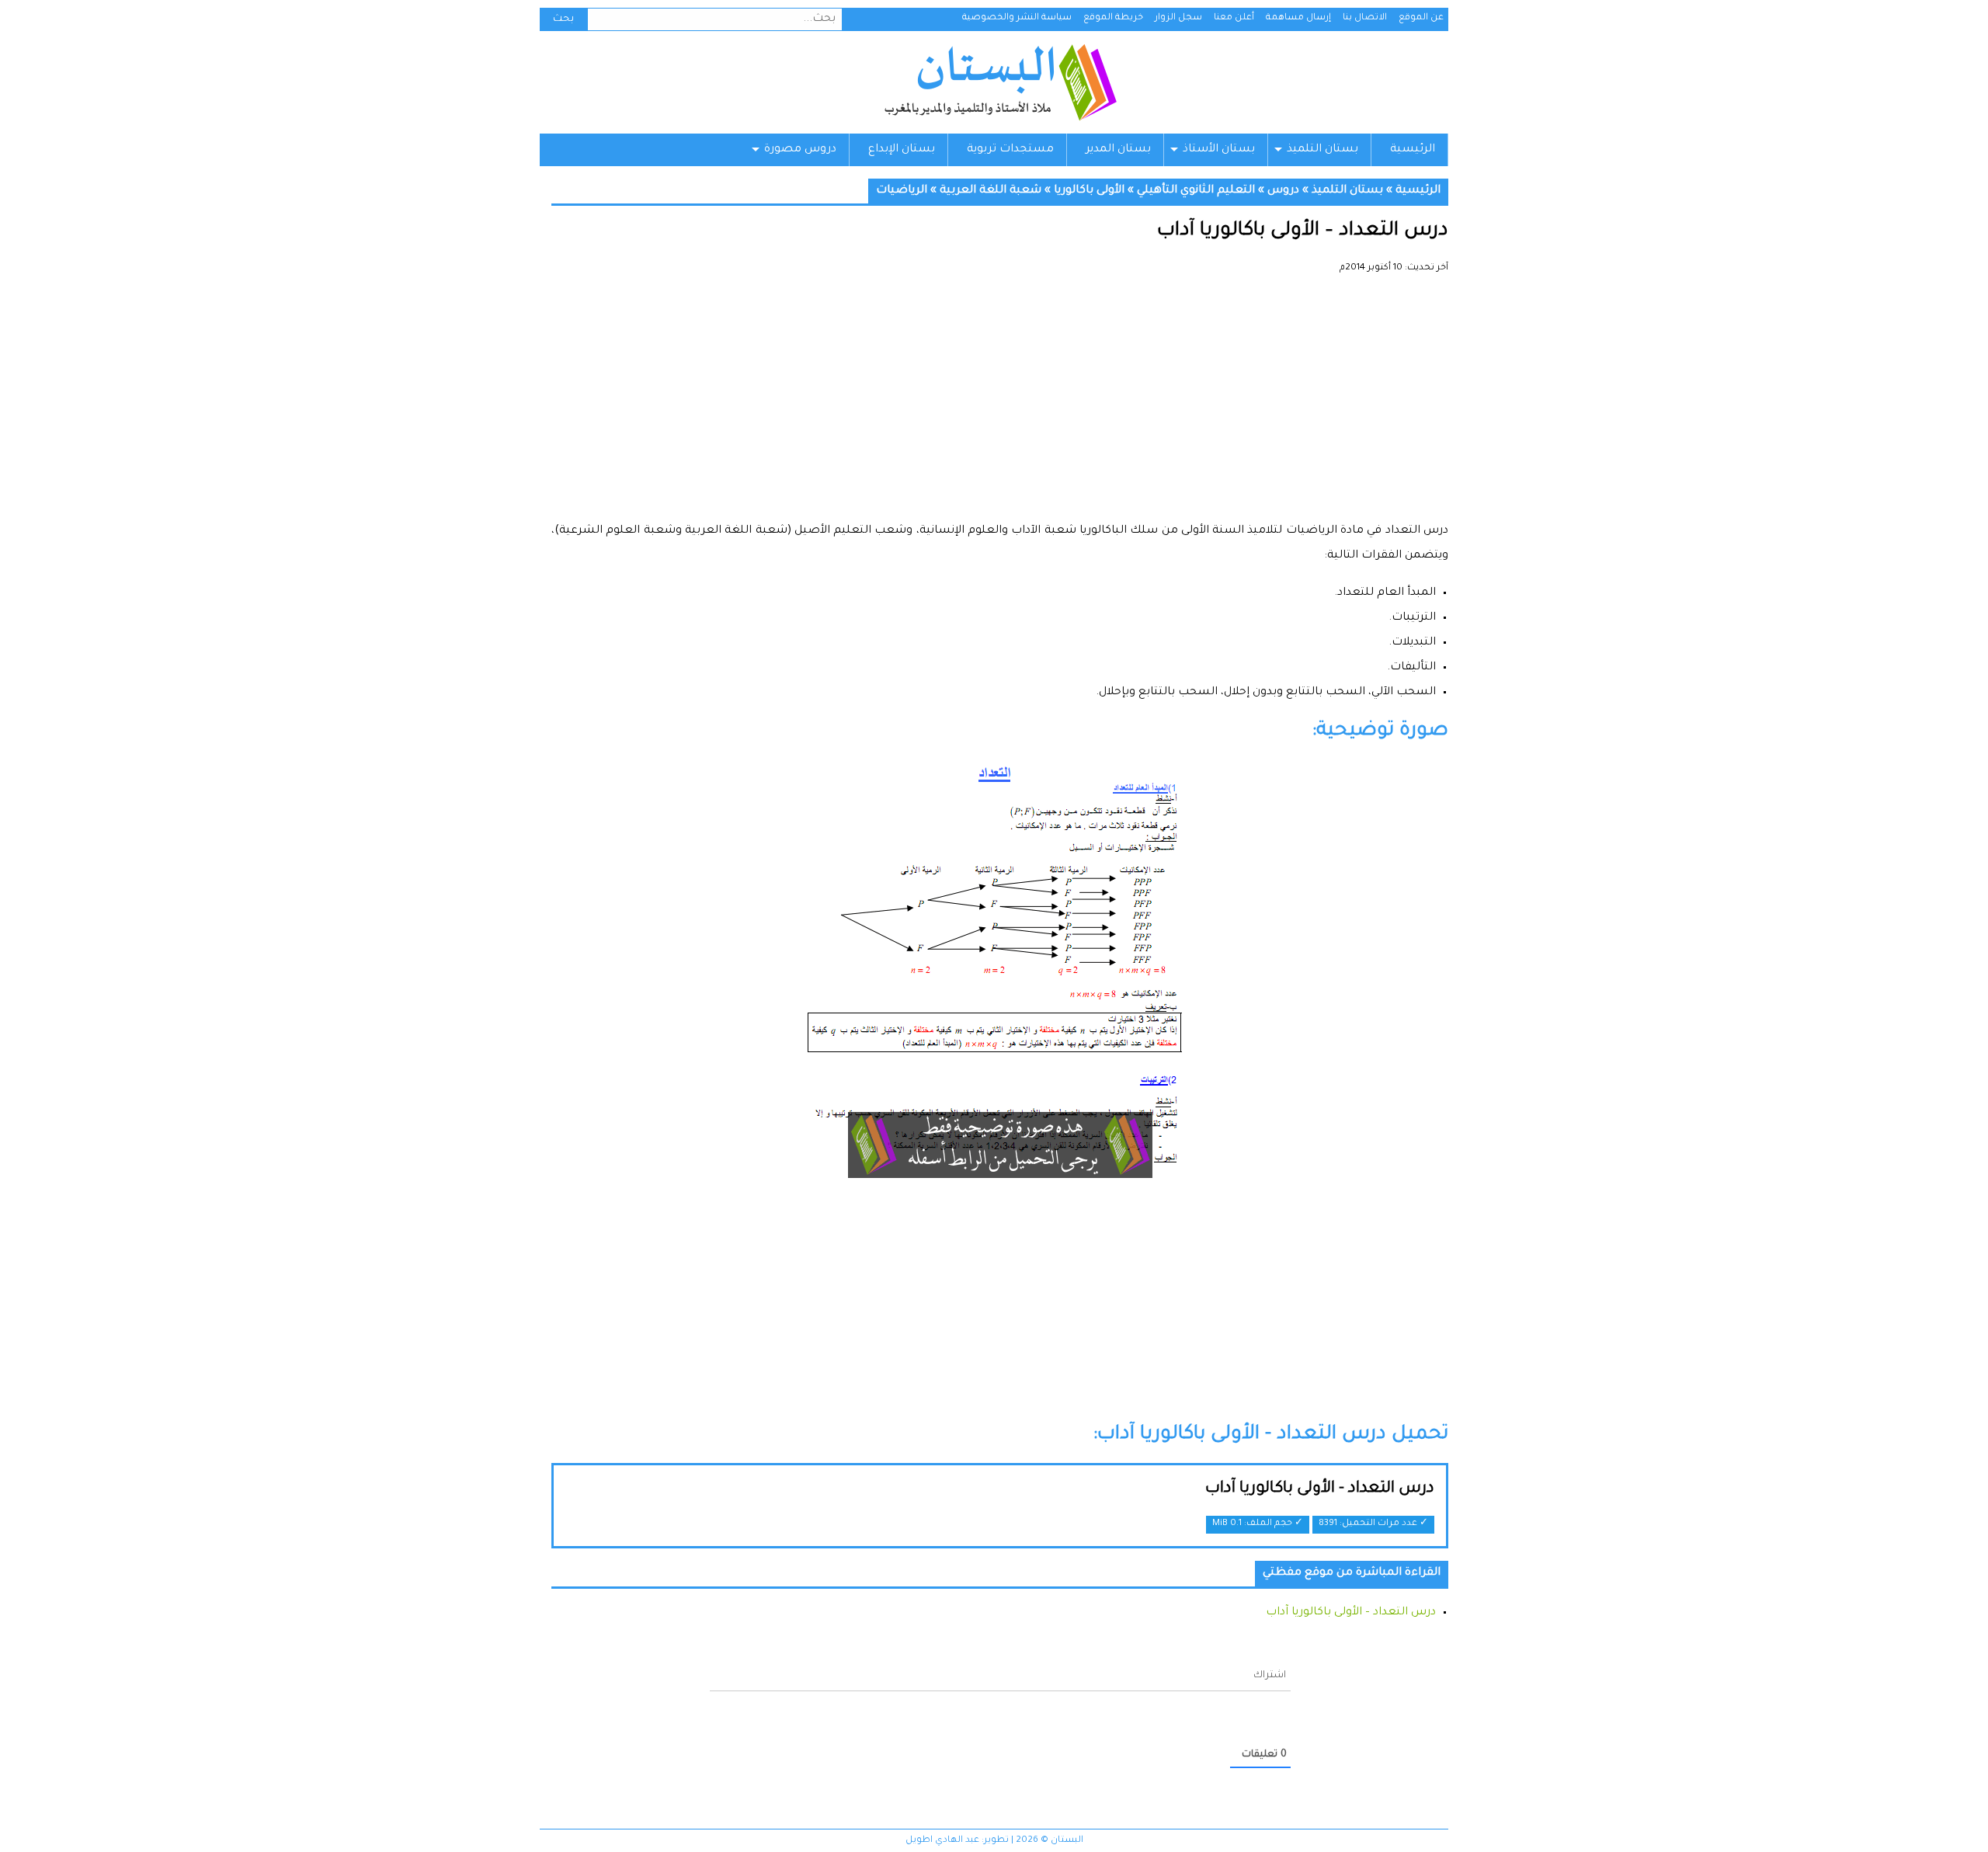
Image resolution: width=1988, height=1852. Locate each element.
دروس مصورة (800, 150)
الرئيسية (1413, 150)
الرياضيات (902, 191)
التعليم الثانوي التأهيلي (1196, 191)
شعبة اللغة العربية (991, 191)
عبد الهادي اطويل (942, 1841)
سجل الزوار (1178, 18)
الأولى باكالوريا (1089, 191)
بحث (563, 19)
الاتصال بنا (1365, 18)
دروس (1283, 191)
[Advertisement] (1000, 404)
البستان (1000, 82)
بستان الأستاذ (1219, 150)
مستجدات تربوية (1010, 150)
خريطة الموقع (1113, 18)
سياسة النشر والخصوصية (1017, 18)
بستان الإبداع (902, 150)
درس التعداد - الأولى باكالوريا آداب (1320, 1489)
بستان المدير (1118, 150)
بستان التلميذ (1322, 150)
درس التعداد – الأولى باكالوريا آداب (1351, 1613)
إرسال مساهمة (1298, 18)
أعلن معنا (1234, 18)
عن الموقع (1421, 18)
